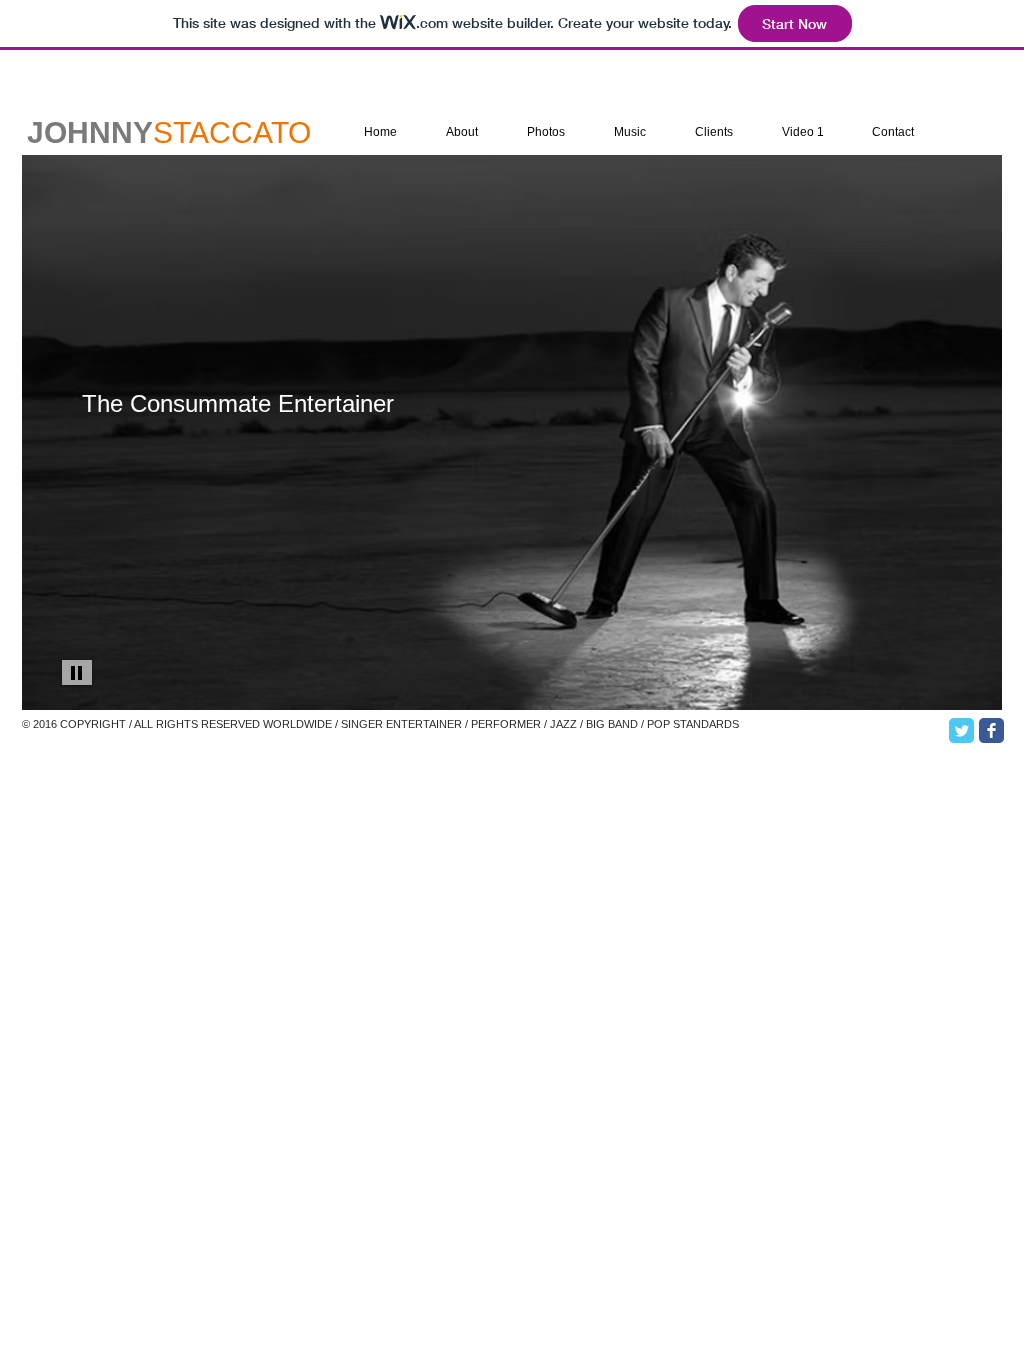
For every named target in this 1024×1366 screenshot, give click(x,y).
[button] (512, 432)
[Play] (77, 672)
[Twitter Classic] (961, 730)
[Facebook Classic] (991, 730)
